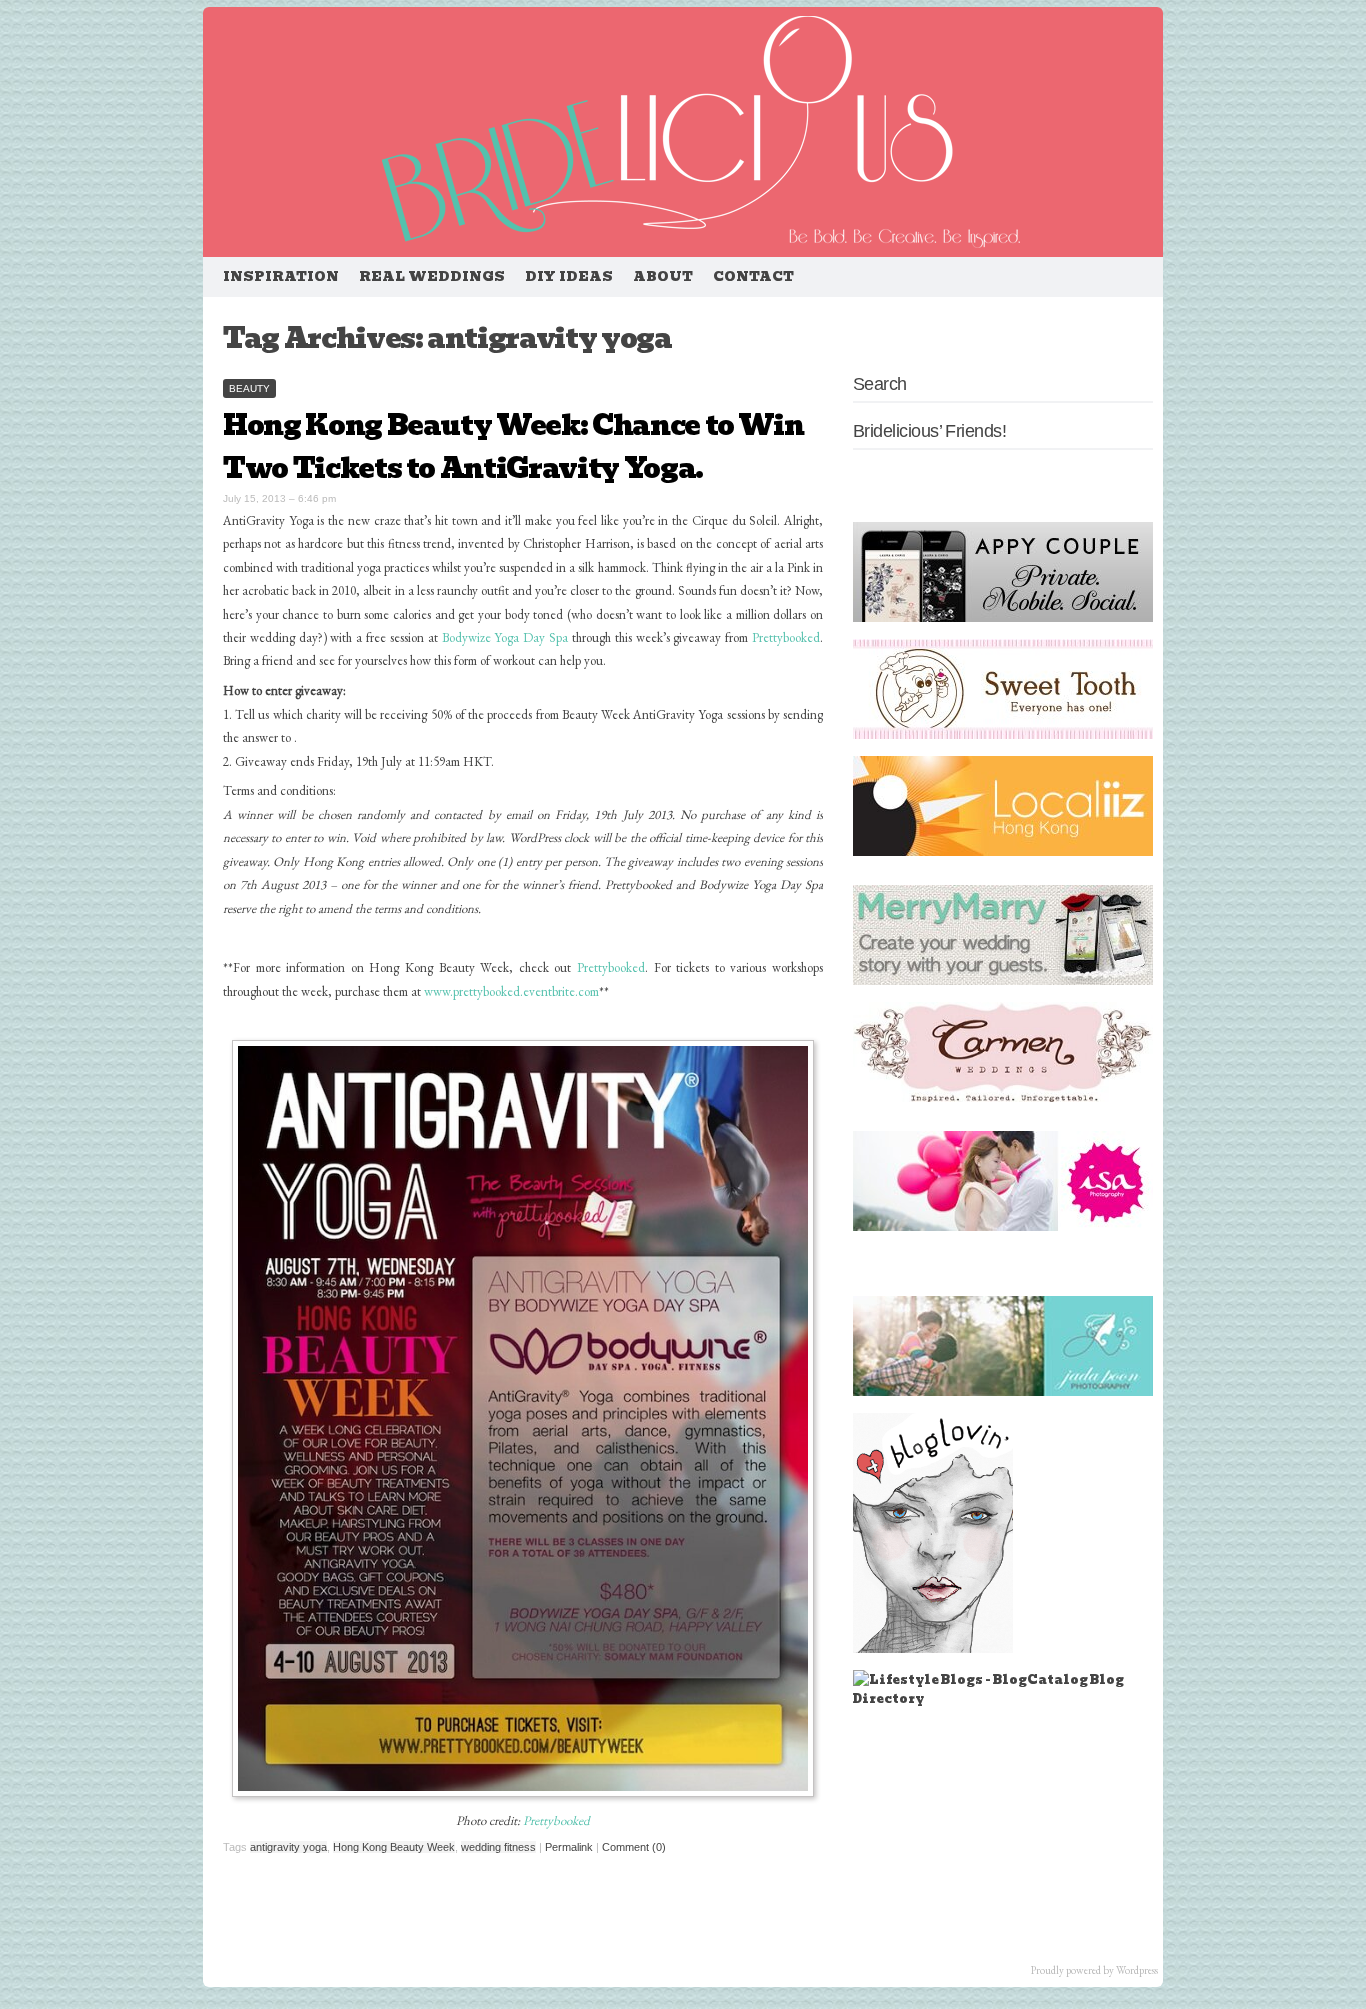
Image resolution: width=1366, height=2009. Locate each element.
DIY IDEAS (569, 276)
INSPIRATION (281, 276)
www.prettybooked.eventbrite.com (511, 991)
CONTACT (753, 276)
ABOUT (663, 276)
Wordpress (1137, 1970)
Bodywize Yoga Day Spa (505, 637)
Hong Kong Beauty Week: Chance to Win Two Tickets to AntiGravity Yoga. (513, 447)
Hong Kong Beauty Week (394, 1847)
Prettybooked (786, 637)
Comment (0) (634, 1847)
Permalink (569, 1847)
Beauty (249, 388)
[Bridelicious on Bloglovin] (933, 1648)
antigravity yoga (288, 1847)
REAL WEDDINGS (432, 276)
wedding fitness (498, 1847)
